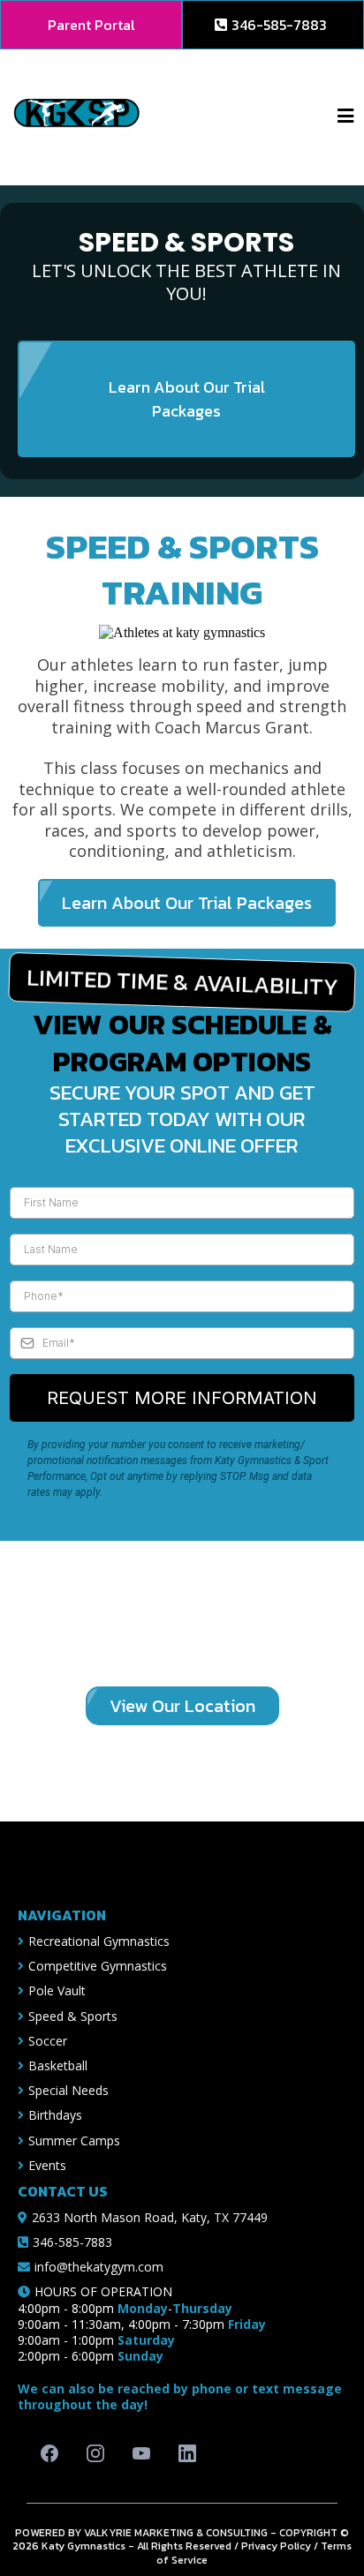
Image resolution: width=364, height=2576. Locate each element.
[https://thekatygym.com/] (77, 116)
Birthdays (55, 2115)
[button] (345, 117)
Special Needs (68, 2090)
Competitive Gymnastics (98, 1966)
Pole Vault (57, 1990)
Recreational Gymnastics (99, 1941)
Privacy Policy (276, 2546)
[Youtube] (141, 2453)
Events (47, 2165)
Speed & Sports (73, 2016)
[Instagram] (95, 2453)
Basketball (58, 2065)
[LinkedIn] (187, 2453)
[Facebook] (49, 2453)
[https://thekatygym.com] (191, 1865)
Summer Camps (74, 2140)
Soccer (48, 2041)
